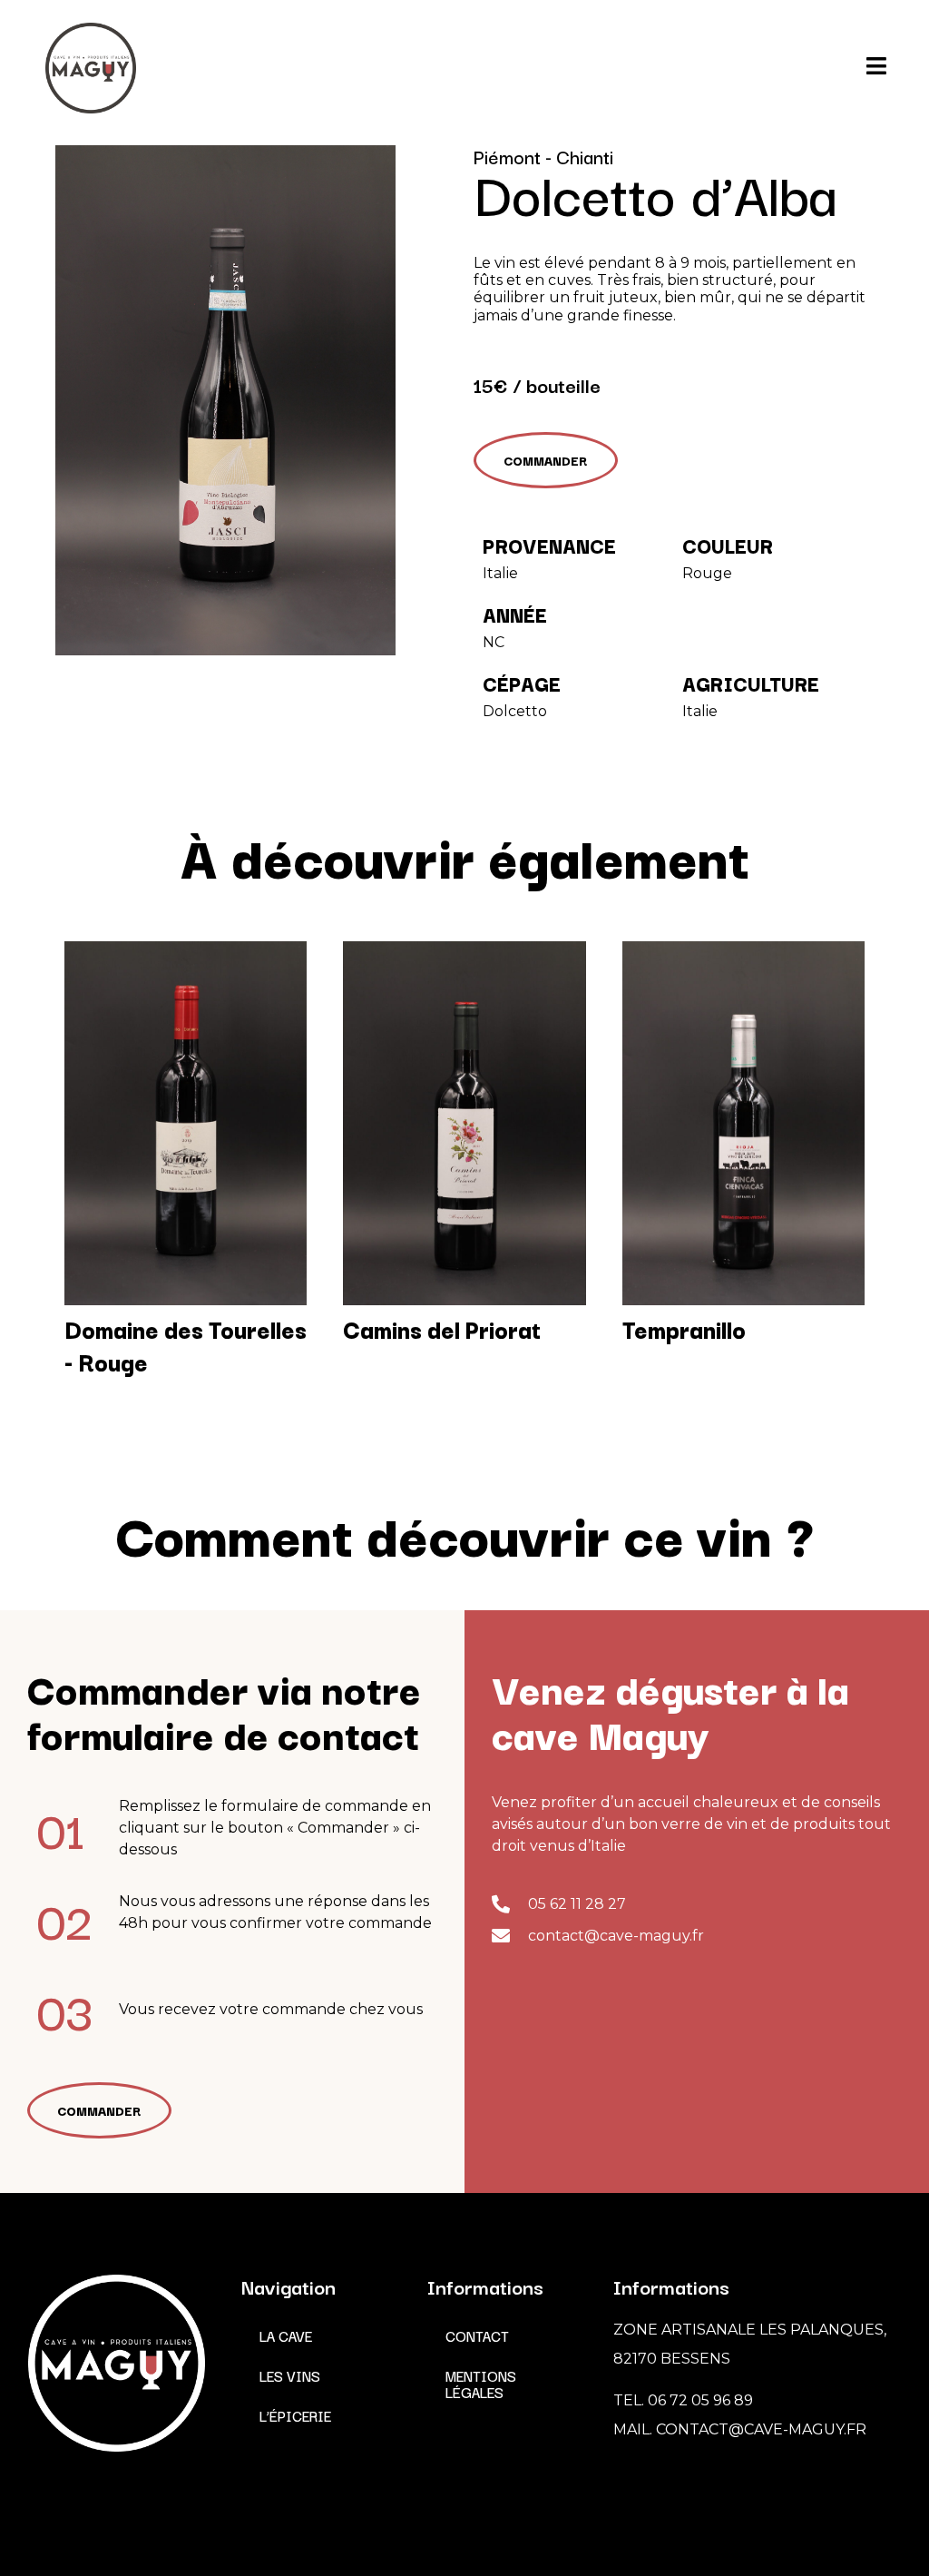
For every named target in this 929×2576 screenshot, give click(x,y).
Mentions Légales (481, 2384)
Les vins (290, 2375)
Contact (477, 2335)
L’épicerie (295, 2415)
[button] (546, 460)
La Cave (286, 2335)
